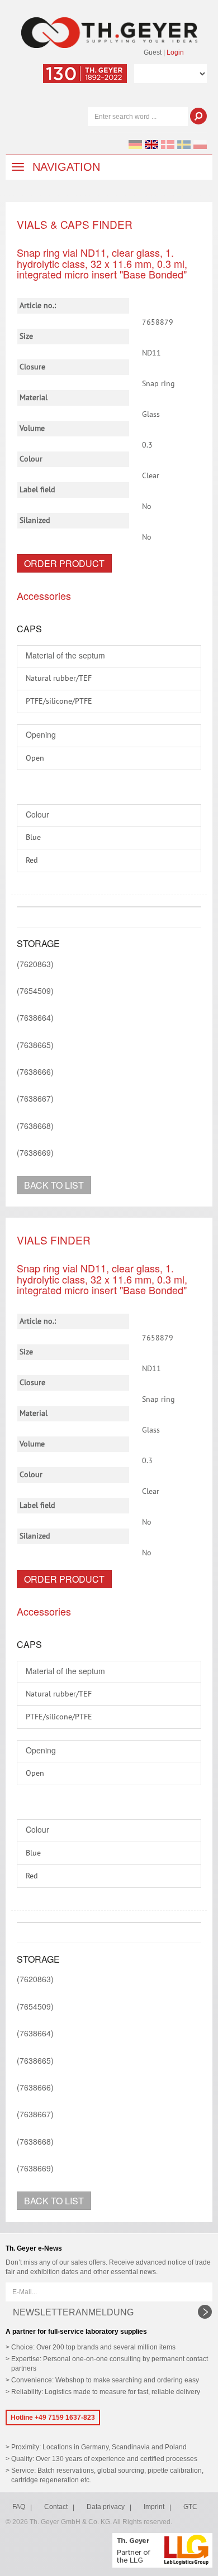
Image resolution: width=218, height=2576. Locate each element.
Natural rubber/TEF (59, 679)
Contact (56, 2507)
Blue (33, 838)
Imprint (154, 2507)
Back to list (54, 1185)
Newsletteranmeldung (73, 2312)
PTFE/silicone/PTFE (59, 701)
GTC (190, 2507)
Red (32, 861)
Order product (64, 563)
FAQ (19, 2507)
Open (35, 758)
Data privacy (106, 2507)
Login (175, 52)
